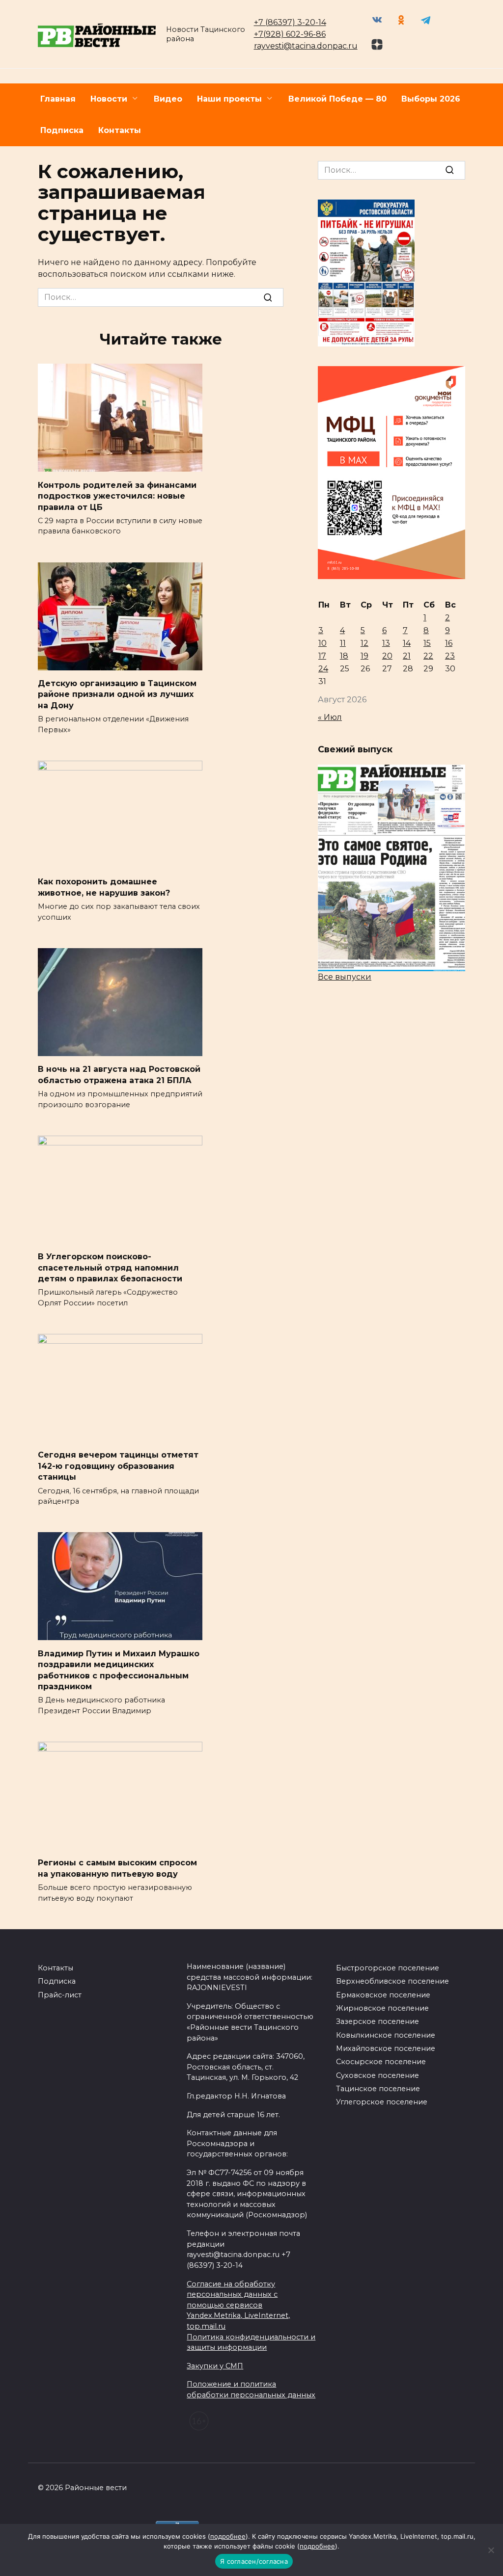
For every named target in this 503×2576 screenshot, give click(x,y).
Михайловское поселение (386, 2048)
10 (322, 643)
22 (428, 656)
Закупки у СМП (215, 2366)
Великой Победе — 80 (337, 99)
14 (407, 643)
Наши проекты (229, 99)
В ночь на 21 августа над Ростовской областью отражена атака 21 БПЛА (119, 1075)
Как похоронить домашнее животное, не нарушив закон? (104, 887)
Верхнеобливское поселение (392, 1981)
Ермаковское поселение (383, 1995)
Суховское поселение (377, 2075)
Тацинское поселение (378, 2089)
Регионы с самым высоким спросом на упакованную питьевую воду (117, 1868)
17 (322, 656)
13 (386, 643)
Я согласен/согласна (254, 2561)
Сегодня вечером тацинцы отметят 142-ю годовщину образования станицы (118, 1466)
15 (427, 643)
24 (323, 669)
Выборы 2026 (431, 99)
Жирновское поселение (382, 2008)
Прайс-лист (60, 1995)
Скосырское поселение (381, 2062)
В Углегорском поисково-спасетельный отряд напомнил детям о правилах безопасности (110, 1268)
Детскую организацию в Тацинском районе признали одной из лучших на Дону (117, 694)
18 (344, 656)
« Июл (330, 717)
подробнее (228, 2536)
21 (407, 656)
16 (449, 643)
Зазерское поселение (377, 2021)
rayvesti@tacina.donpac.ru (306, 46)
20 (387, 656)
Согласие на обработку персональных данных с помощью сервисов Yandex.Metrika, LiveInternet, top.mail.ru (238, 2305)
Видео (168, 99)
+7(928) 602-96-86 (290, 34)
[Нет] (491, 2550)
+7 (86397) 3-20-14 (290, 22)
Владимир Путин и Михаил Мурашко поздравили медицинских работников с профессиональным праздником (119, 1670)
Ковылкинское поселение (386, 2035)
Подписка (62, 130)
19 (364, 656)
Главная (58, 99)
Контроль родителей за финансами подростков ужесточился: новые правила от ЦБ (117, 496)
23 (450, 656)
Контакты (120, 130)
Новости (109, 99)
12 (364, 643)
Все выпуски (345, 977)
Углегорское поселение (382, 2102)
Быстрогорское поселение (388, 1968)
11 (343, 643)
